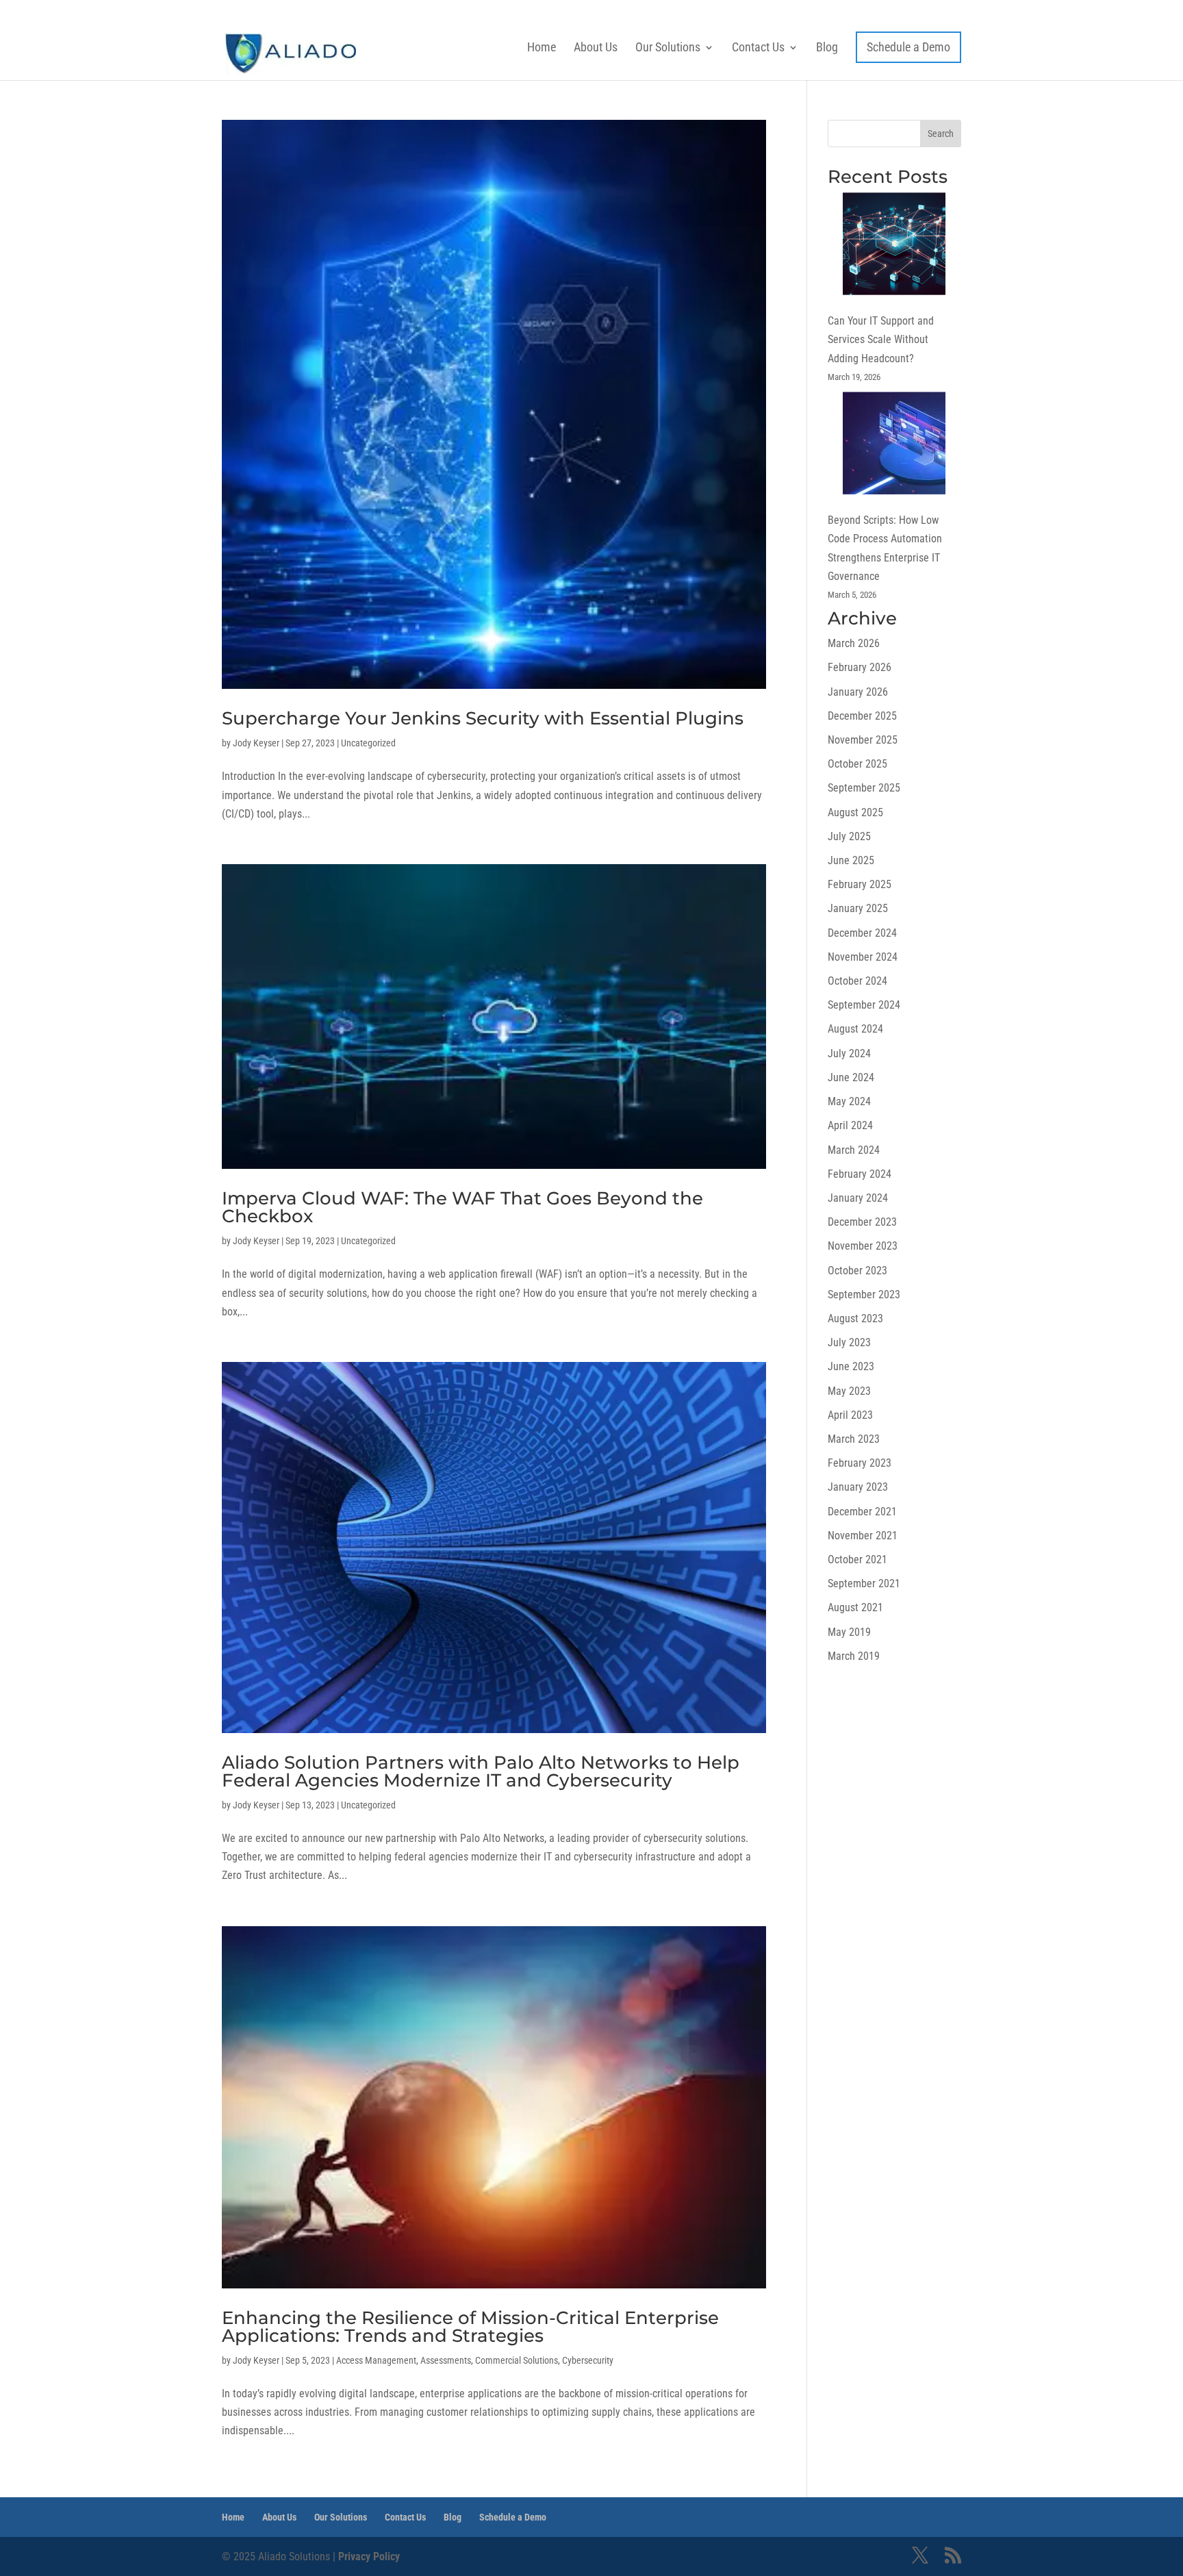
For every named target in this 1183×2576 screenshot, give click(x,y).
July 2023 (849, 1342)
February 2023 (860, 1463)
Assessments (446, 2360)
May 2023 (849, 1391)
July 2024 (849, 1053)
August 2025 (855, 812)
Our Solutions (668, 47)
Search (941, 134)
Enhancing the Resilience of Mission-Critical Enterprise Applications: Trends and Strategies (470, 2327)
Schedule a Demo (908, 47)
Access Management (376, 2360)
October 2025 (857, 764)
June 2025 (851, 860)
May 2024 (849, 1101)
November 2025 (863, 740)
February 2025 (860, 884)
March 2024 (854, 1150)
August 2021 (855, 1607)
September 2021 (864, 1583)
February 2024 (860, 1174)
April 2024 (850, 1125)
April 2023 (850, 1415)
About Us (596, 47)
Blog (827, 47)
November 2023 (863, 1246)
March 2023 (854, 1439)
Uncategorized (368, 743)
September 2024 (864, 1005)
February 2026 (860, 667)
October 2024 (857, 981)
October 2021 (857, 1560)
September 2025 (864, 788)
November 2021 (863, 1536)
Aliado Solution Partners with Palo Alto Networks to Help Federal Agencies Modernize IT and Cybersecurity (481, 1771)
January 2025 (858, 908)
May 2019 (849, 1632)
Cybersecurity (588, 2360)
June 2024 (851, 1077)
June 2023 (851, 1366)
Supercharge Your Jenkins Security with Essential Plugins (483, 718)
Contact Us (758, 47)
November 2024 (863, 957)
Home (542, 47)
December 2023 (862, 1222)
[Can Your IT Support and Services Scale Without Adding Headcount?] (894, 247)
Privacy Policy (369, 2556)
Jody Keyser (256, 743)
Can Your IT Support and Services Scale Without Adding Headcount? (881, 339)
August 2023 (855, 1318)
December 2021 (862, 1512)
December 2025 (862, 716)
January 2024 (858, 1198)
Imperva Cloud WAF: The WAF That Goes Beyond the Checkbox (462, 1207)
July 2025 (849, 836)
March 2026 (854, 643)
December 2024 (862, 933)
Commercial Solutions (517, 2360)
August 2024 (855, 1029)
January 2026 (858, 692)
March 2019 (854, 1656)
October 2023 (857, 1271)
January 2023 (858, 1487)
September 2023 (864, 1295)
